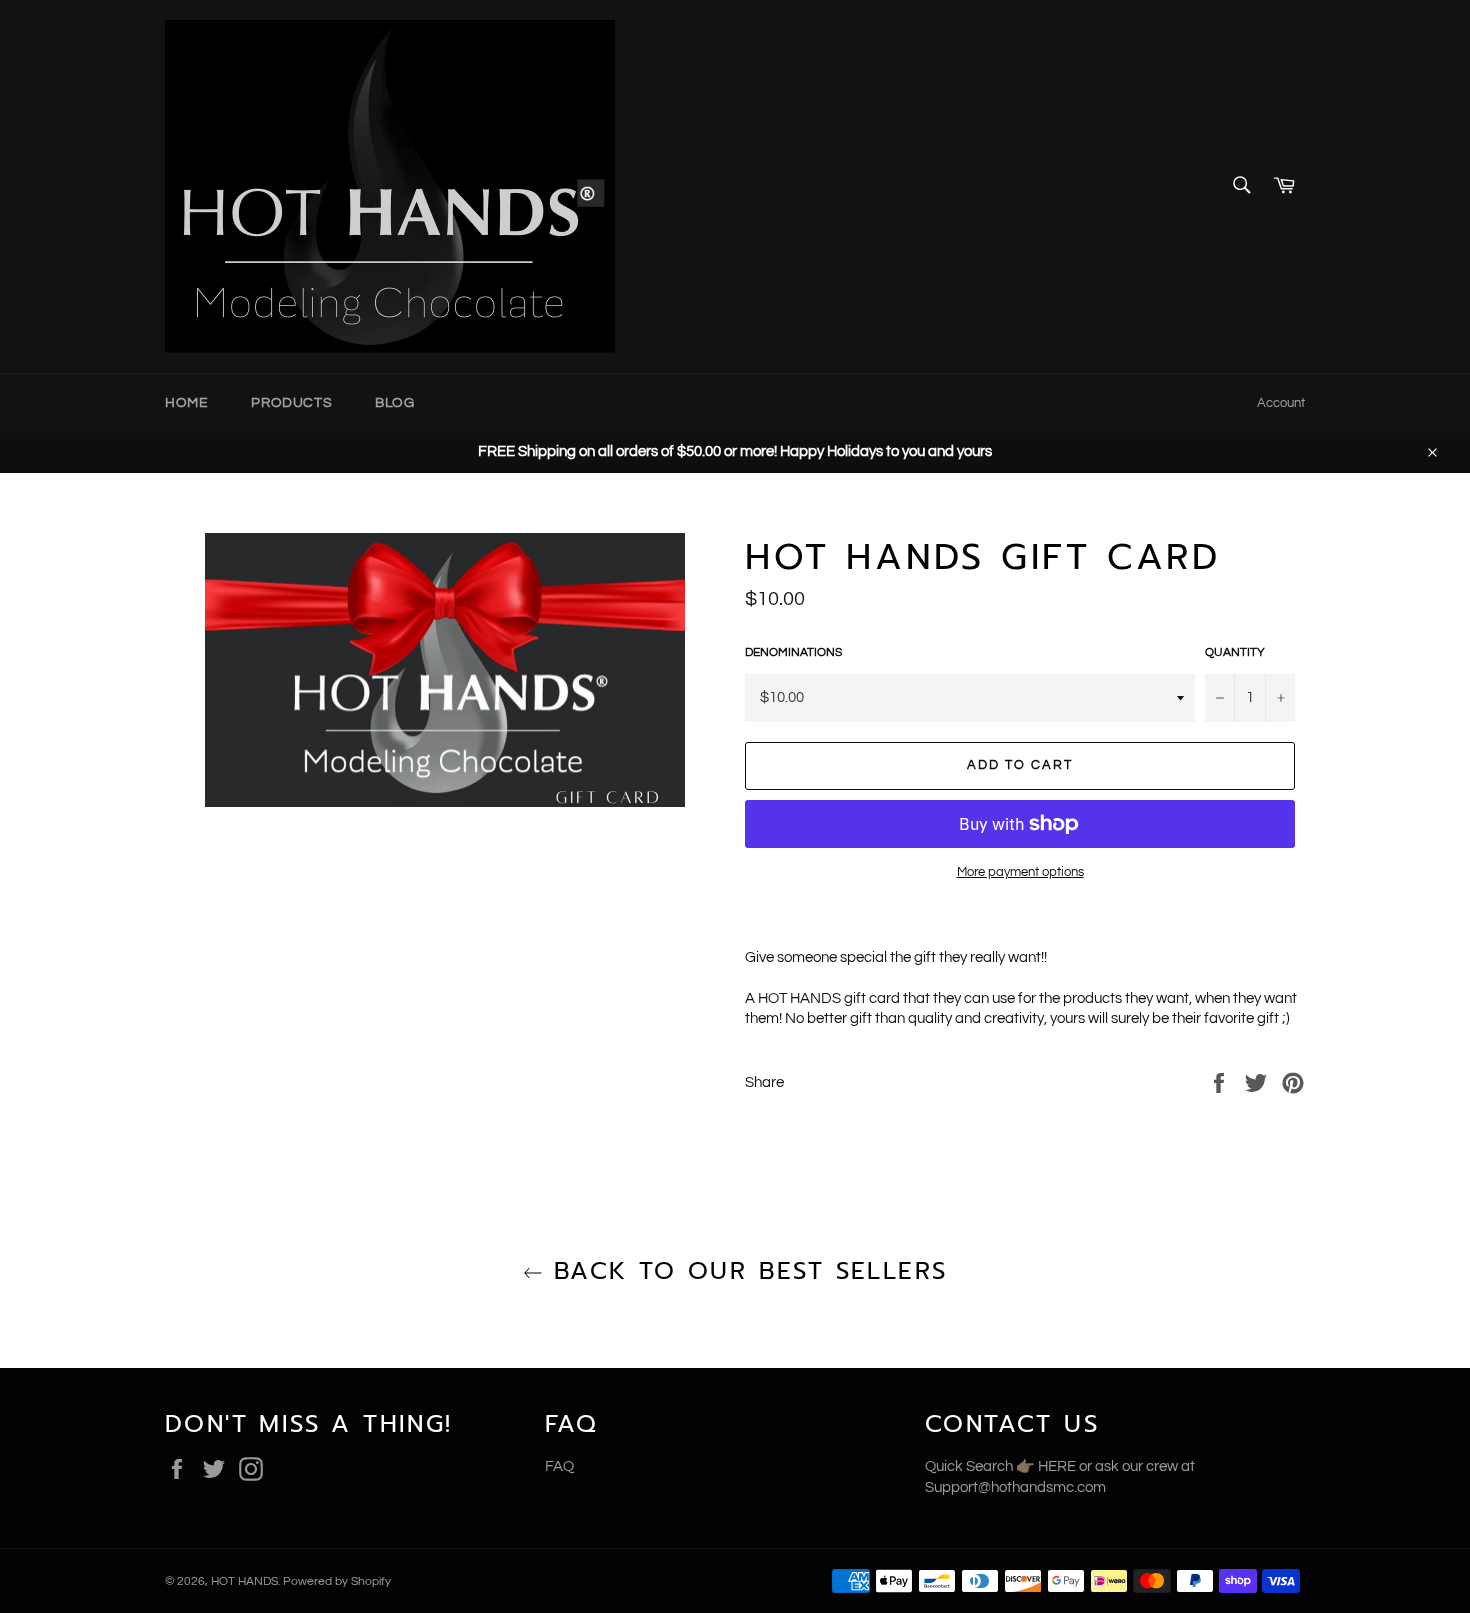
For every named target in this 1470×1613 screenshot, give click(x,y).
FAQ (559, 1466)
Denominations (793, 652)
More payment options (1020, 872)
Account (1281, 403)
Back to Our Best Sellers (745, 1271)
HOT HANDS (244, 1581)
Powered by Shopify (337, 1581)
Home (186, 403)
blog (394, 403)
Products (291, 403)
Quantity (1235, 652)
